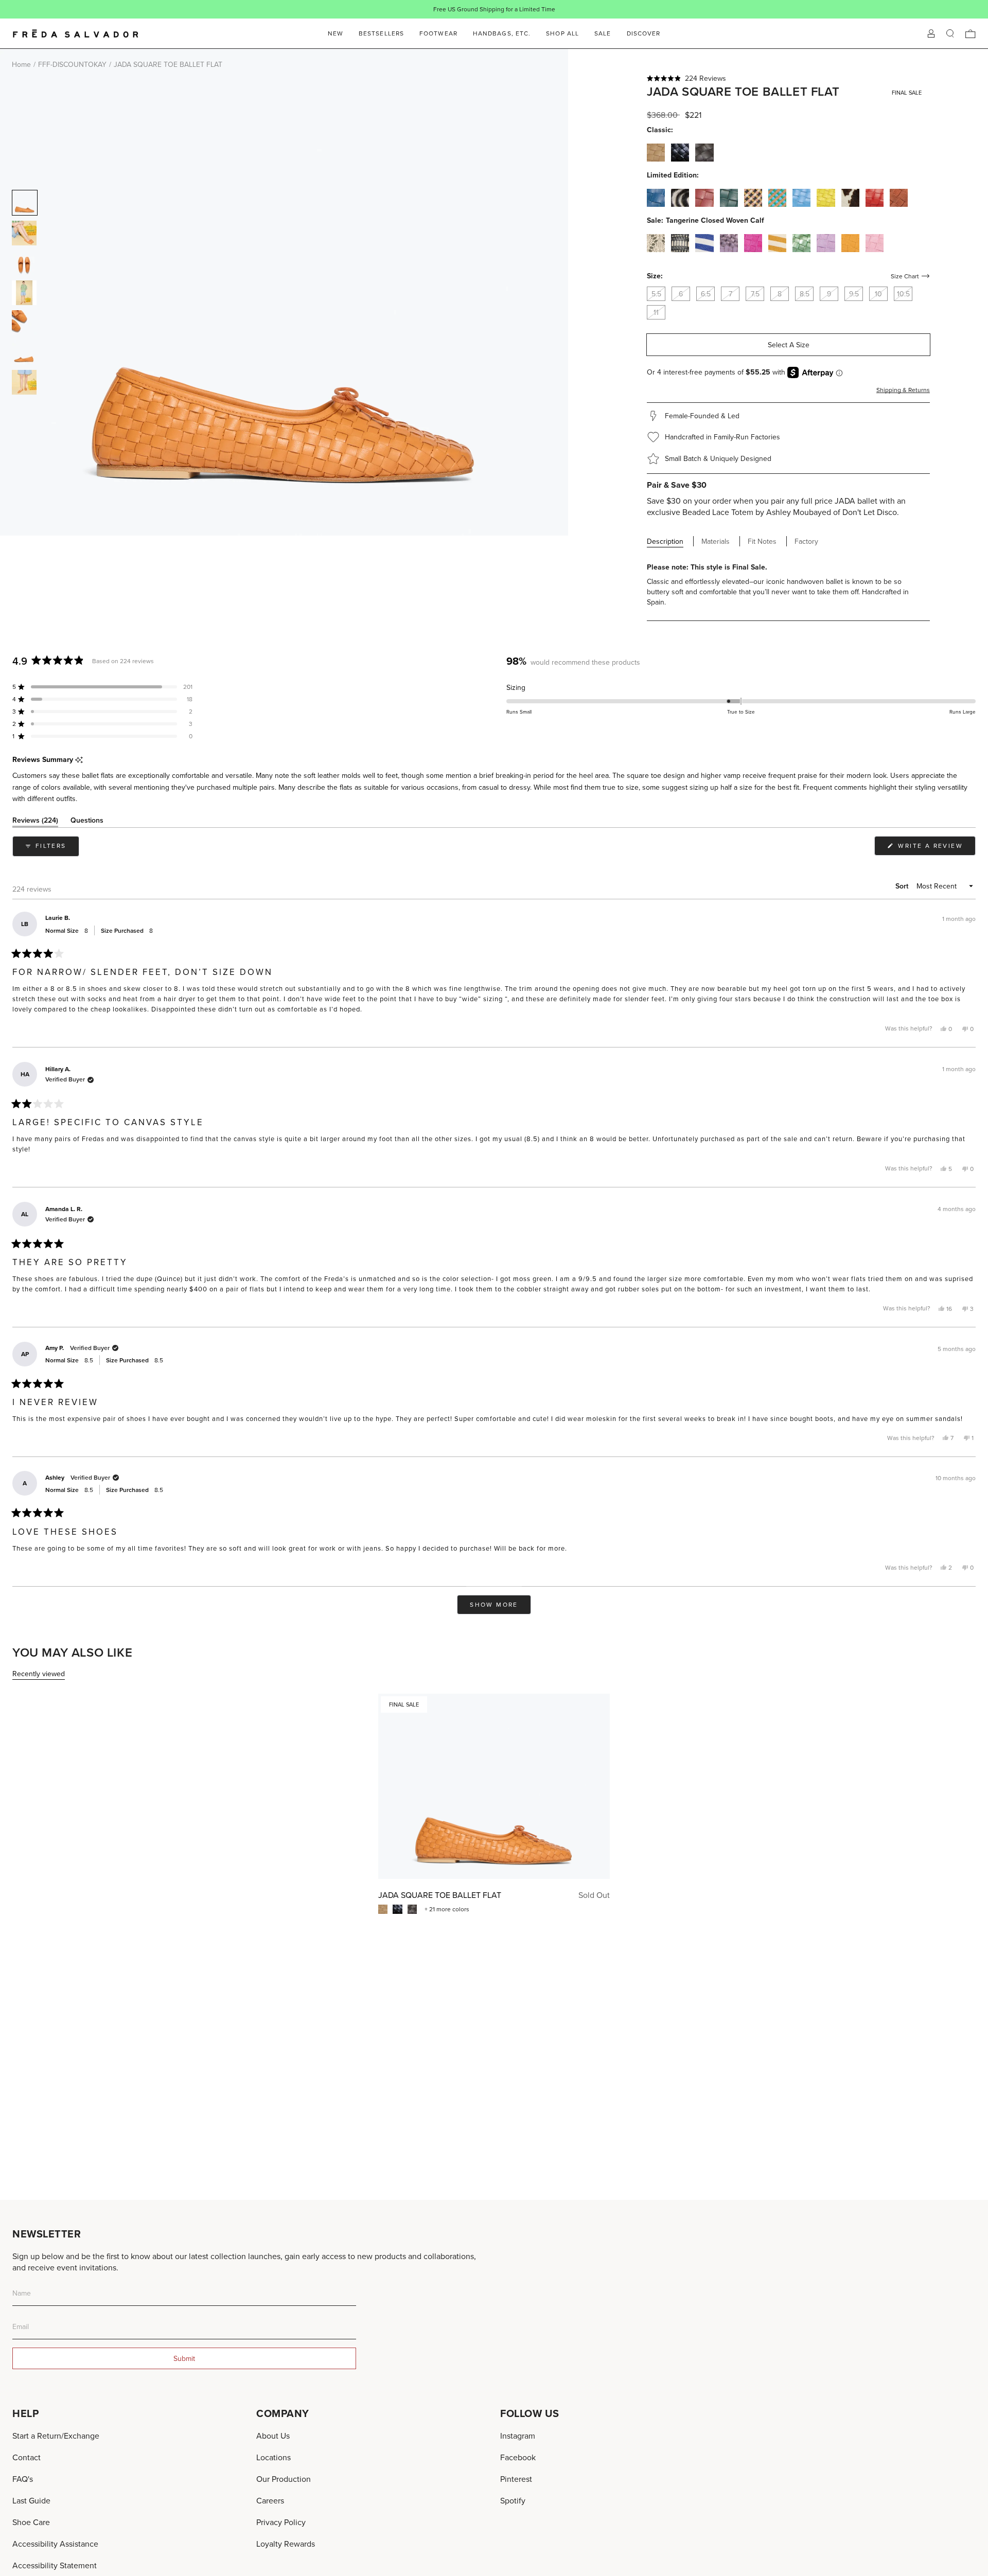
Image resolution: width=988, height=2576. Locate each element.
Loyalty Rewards (286, 2544)
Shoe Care (31, 2522)
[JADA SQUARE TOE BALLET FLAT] (494, 1786)
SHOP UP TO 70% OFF (527, 9)
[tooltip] (79, 760)
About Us (273, 2436)
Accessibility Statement (55, 2565)
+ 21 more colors (447, 1909)
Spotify (513, 2500)
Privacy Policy (281, 2522)
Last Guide (31, 2500)
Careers (270, 2500)
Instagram (518, 2436)
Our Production (284, 2479)
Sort (903, 886)
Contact (27, 2457)
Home (21, 64)
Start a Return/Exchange (56, 2436)
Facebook (518, 2457)
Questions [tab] (87, 822)
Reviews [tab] (35, 822)
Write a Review (936, 848)
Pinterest (516, 2479)
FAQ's (23, 2479)
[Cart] (971, 34)
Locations (274, 2457)
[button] (788, 78)
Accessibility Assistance (55, 2544)
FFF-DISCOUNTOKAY (72, 64)
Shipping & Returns (903, 390)
